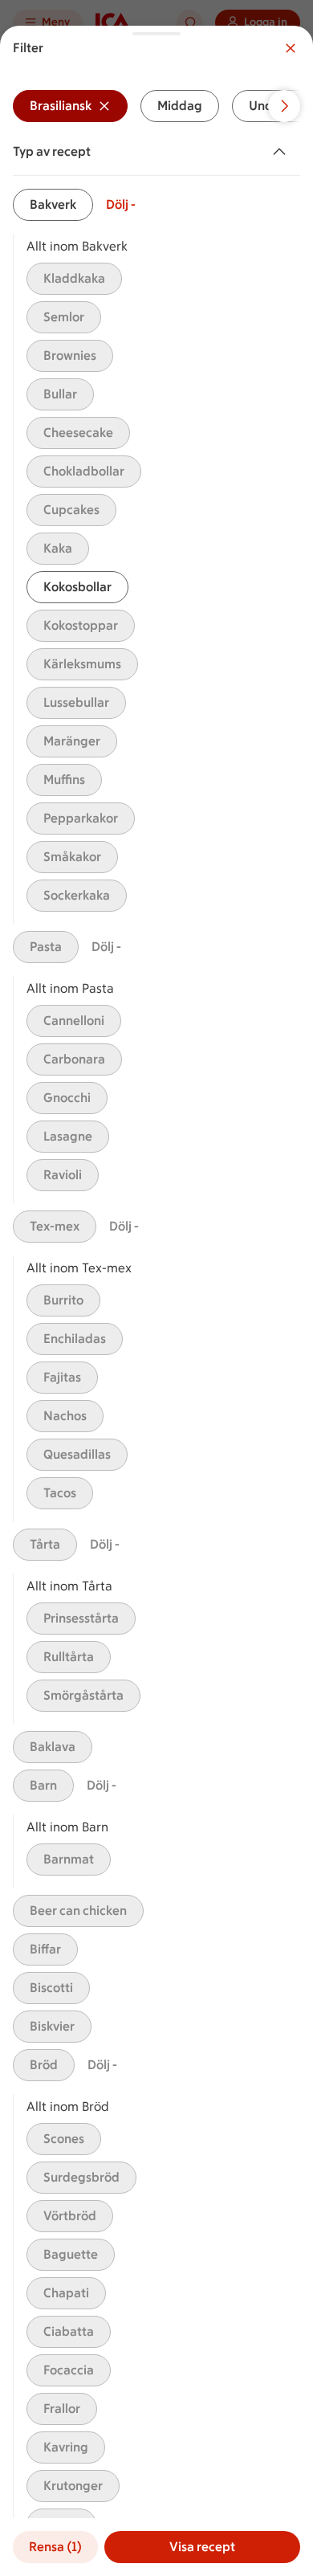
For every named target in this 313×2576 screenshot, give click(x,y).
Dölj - (121, 204)
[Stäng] (291, 48)
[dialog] (156, 1301)
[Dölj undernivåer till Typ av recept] (283, 152)
